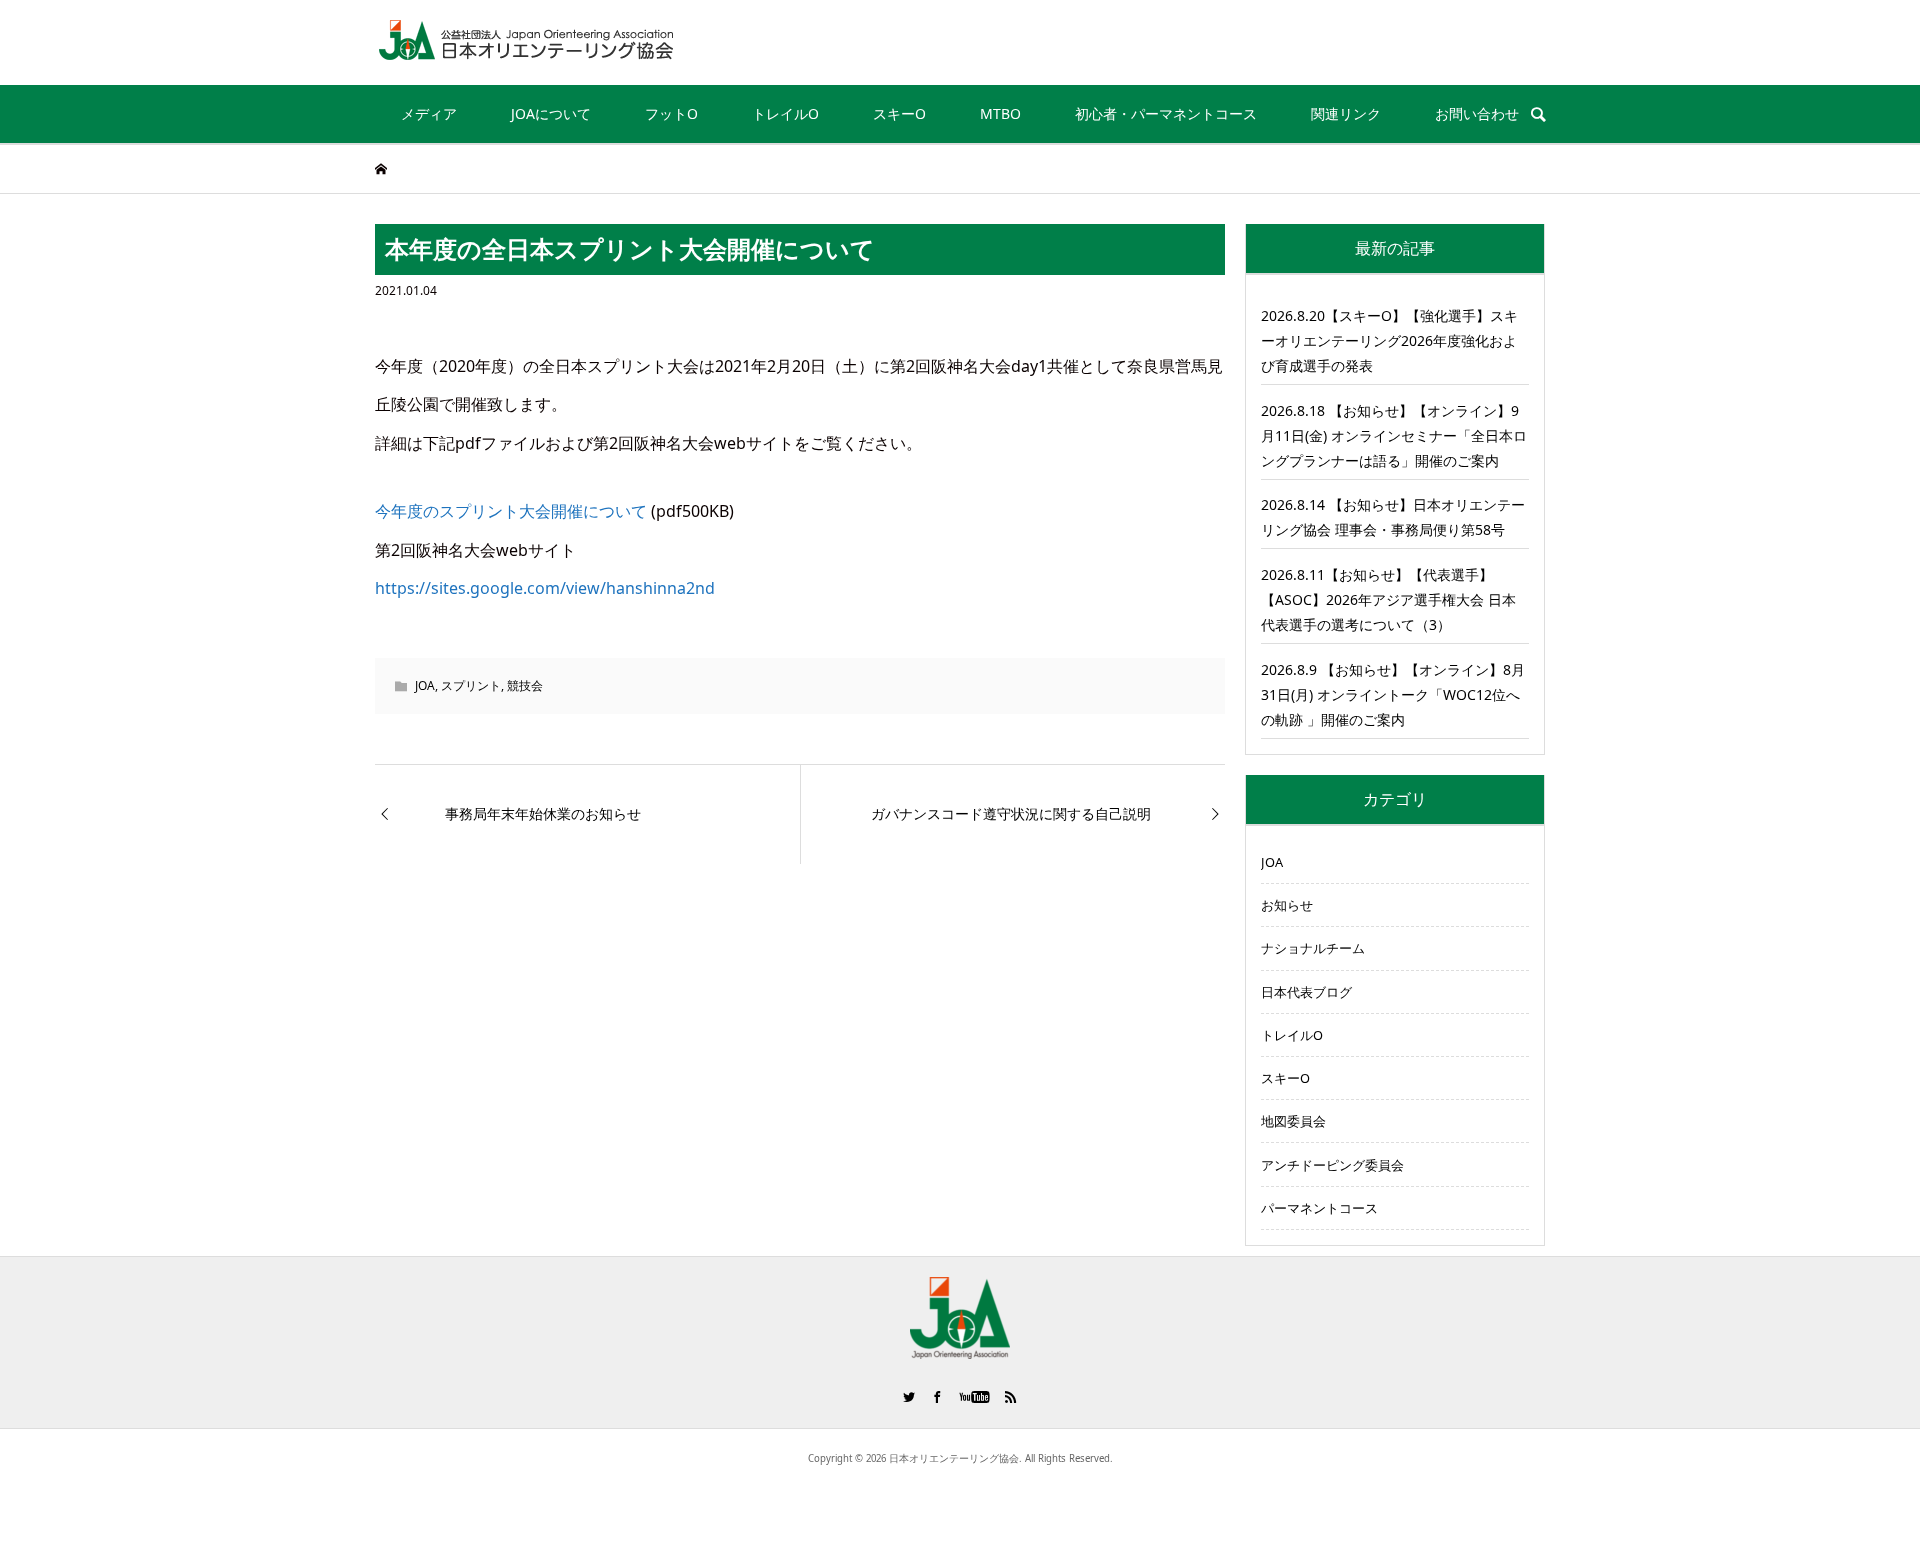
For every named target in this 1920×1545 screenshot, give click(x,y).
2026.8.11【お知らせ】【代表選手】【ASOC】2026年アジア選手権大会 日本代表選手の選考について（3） (1388, 599)
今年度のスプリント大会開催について (511, 511)
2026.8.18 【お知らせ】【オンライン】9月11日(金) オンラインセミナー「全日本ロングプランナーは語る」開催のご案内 (1394, 435)
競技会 (525, 685)
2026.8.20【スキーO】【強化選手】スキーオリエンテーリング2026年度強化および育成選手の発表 (1389, 340)
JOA (425, 685)
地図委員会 (1293, 1121)
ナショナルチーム (1313, 948)
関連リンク (1346, 113)
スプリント (471, 685)
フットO (671, 113)
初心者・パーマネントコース (1166, 113)
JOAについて (551, 113)
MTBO (1000, 113)
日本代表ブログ (1306, 992)
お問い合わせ (1477, 113)
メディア (429, 113)
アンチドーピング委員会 (1332, 1165)
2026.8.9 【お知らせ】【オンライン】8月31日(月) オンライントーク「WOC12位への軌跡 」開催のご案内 (1393, 694)
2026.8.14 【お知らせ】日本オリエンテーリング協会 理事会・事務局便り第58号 (1393, 517)
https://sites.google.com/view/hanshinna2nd (545, 588)
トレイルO (785, 113)
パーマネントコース (1319, 1208)
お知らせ (1287, 905)
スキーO (899, 113)
